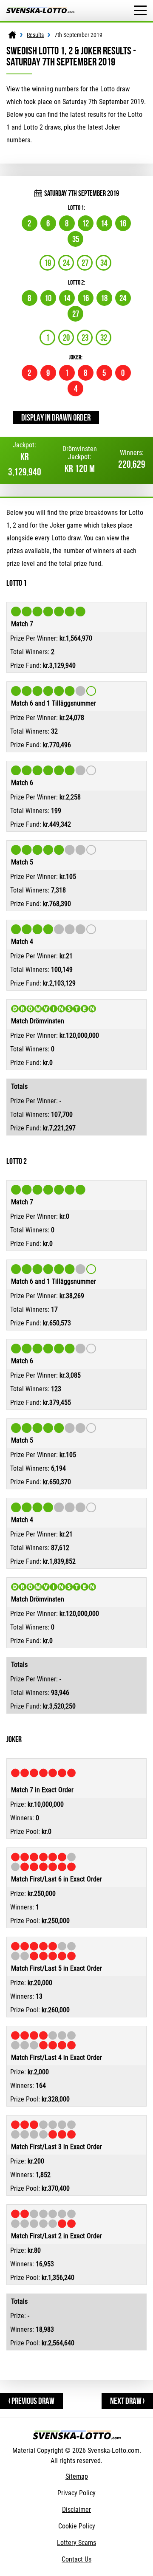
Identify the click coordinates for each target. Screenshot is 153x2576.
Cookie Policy (77, 2526)
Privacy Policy (76, 2493)
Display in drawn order (56, 417)
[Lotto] (12, 35)
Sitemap (77, 2476)
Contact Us (76, 2559)
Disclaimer (76, 2510)
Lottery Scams (76, 2543)
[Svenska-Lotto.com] (40, 11)
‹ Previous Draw (31, 2401)
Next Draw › (127, 2401)
